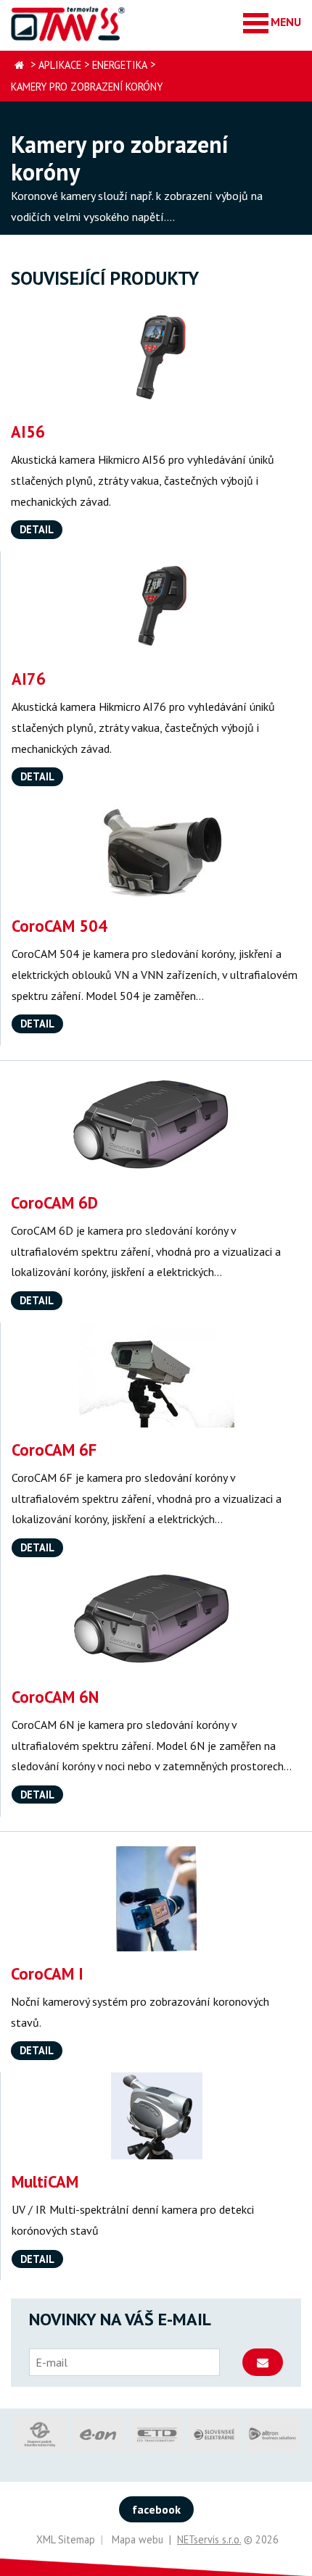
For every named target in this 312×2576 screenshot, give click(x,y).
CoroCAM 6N (55, 1697)
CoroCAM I (47, 1973)
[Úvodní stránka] (69, 24)
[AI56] (156, 357)
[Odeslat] (263, 2362)
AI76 (29, 679)
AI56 (28, 432)
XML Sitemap (66, 2539)
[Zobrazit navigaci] (272, 22)
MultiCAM (45, 2181)
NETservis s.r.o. (209, 2539)
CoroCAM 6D (54, 1202)
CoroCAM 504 (59, 926)
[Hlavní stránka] (19, 66)
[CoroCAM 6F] (156, 1375)
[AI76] (156, 604)
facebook (156, 2509)
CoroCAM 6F (54, 1450)
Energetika (120, 65)
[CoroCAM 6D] (156, 1128)
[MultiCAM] (156, 2116)
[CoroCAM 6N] (156, 1622)
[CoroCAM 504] (156, 851)
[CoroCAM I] (156, 1899)
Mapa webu (137, 2539)
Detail (37, 529)
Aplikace (60, 65)
